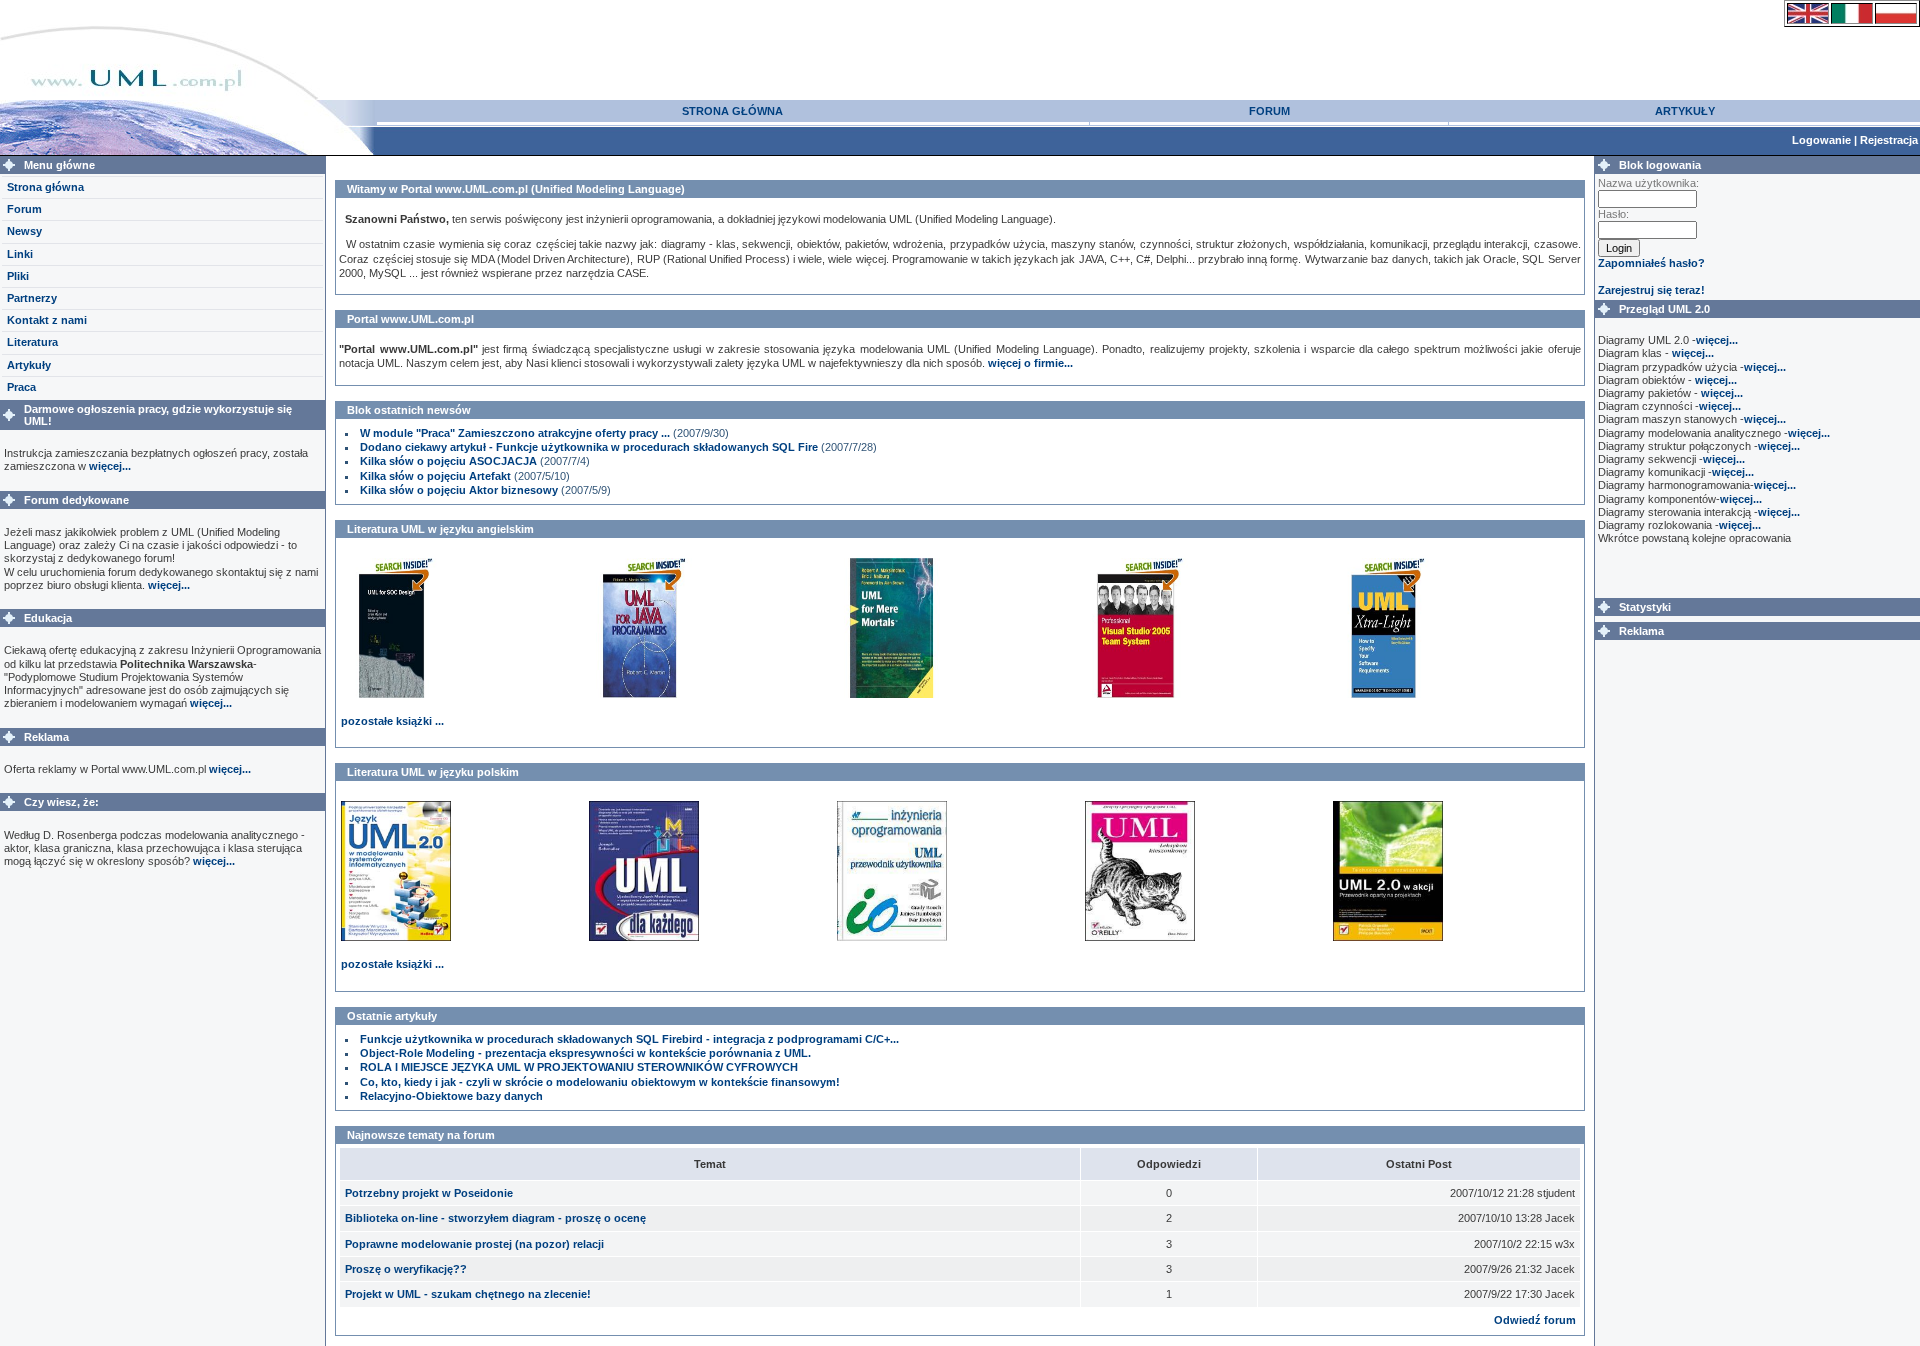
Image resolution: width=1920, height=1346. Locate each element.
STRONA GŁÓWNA (732, 111)
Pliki (18, 276)
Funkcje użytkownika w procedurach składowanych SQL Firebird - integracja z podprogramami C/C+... (629, 1039)
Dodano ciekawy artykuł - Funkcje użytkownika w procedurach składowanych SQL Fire (589, 447)
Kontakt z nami (47, 320)
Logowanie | (1826, 140)
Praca (21, 387)
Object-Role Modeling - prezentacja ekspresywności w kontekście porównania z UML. (585, 1053)
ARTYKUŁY (1685, 111)
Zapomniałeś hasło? (1651, 263)
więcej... (110, 466)
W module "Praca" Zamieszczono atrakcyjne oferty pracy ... (515, 433)
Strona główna (45, 187)
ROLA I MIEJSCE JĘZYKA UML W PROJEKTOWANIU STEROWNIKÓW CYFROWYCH (579, 1067)
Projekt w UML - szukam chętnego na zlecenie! (468, 1294)
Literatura (32, 342)
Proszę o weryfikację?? (406, 1269)
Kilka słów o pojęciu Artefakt (435, 476)
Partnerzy (32, 298)
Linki (20, 254)
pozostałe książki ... (392, 721)
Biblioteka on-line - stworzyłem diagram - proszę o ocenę (495, 1218)
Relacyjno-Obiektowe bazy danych (451, 1096)
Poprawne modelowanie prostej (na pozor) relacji (474, 1244)
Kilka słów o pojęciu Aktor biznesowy (459, 490)
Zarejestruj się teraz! (1651, 290)
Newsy (24, 231)
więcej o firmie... (1030, 363)
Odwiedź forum (1535, 1320)
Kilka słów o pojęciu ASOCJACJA (448, 461)
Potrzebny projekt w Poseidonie (429, 1193)
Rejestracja (1889, 140)
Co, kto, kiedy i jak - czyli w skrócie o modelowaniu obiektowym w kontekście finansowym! (600, 1082)
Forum (24, 209)
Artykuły (29, 365)
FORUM (1269, 111)
